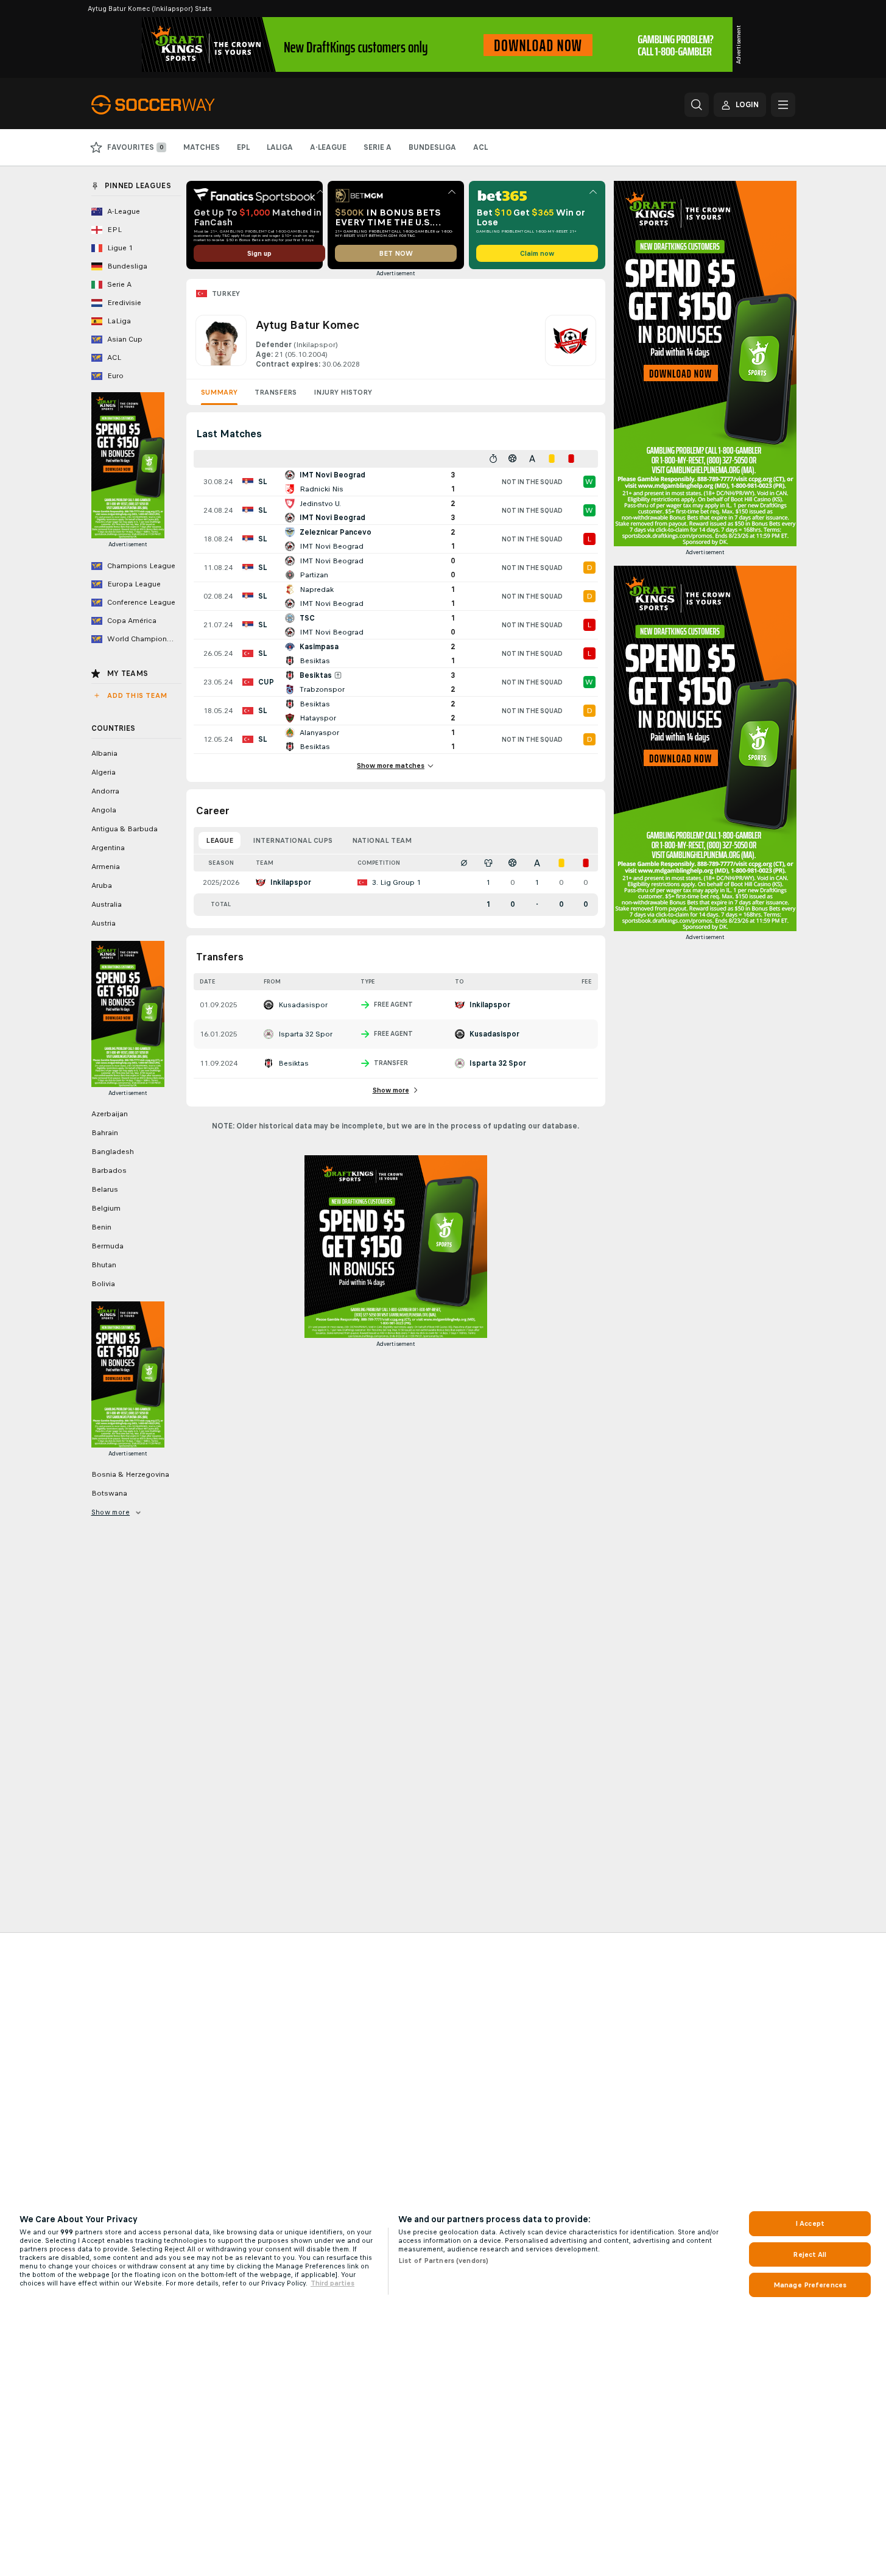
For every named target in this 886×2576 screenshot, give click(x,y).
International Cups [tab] (293, 840)
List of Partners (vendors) (443, 2261)
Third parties (332, 2283)
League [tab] (220, 840)
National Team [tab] (382, 840)
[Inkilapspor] (571, 342)
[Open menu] (783, 105)
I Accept (810, 2223)
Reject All (810, 2254)
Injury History (343, 392)
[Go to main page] (175, 105)
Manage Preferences (810, 2285)
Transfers (276, 392)
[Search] (697, 105)
